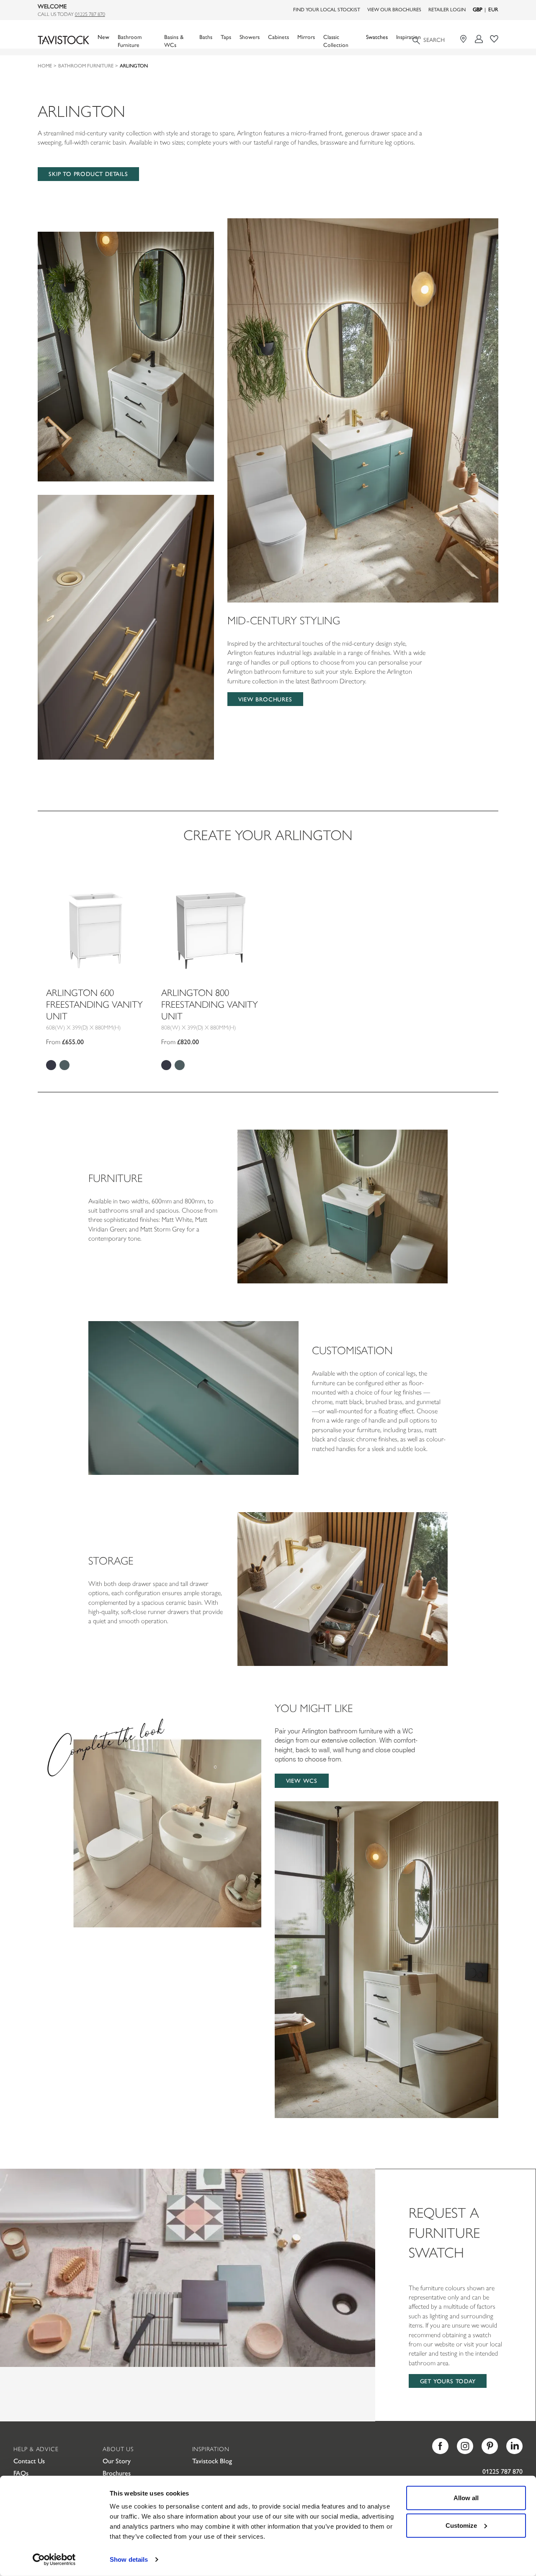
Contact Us (29, 2461)
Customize (461, 2525)
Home (45, 65)
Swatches (377, 37)
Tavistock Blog (212, 2461)
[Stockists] (465, 39)
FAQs (21, 2473)
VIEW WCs (302, 1780)
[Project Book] (494, 39)
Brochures (117, 2473)
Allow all (466, 2498)
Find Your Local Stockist (327, 9)
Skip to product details (88, 173)
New (103, 37)
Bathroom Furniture (86, 65)
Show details (129, 2559)
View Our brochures (394, 9)
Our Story (117, 2461)
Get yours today (448, 2381)
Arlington (134, 65)
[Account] (479, 39)
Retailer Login (447, 9)
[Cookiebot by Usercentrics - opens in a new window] (54, 2560)
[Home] (63, 40)
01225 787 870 (90, 14)
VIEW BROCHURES (265, 699)
